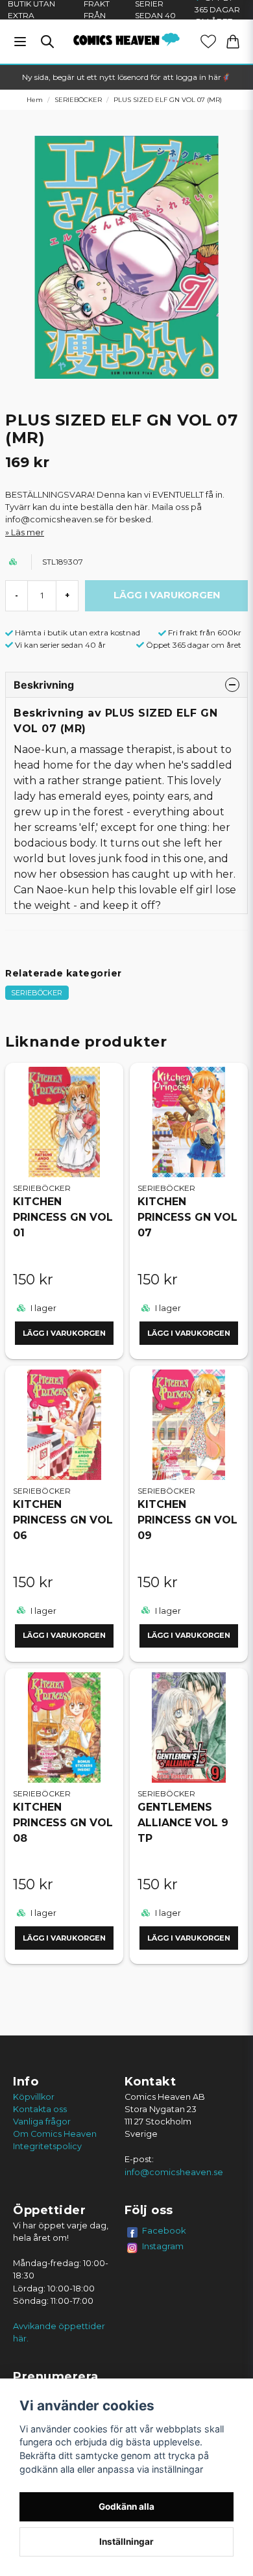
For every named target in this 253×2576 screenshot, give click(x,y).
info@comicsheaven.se (174, 2172)
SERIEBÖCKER (78, 100)
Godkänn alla (126, 2506)
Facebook (164, 2230)
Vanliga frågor (42, 2122)
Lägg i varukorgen (64, 1333)
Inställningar (126, 2542)
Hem (35, 100)
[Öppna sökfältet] (47, 42)
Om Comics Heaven (55, 2134)
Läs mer (28, 532)
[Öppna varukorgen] (233, 42)
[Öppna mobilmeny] (20, 42)
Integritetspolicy (47, 2146)
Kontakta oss (40, 2109)
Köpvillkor (34, 2097)
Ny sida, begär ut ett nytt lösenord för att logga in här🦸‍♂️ (126, 77)
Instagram (163, 2246)
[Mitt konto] (208, 42)
